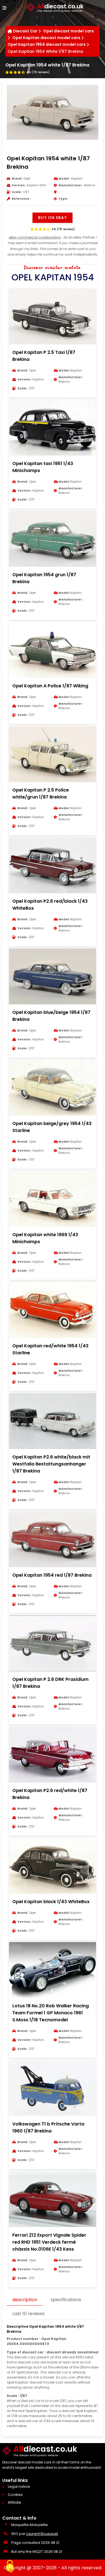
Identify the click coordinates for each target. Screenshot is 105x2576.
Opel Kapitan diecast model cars (46, 38)
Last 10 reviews (28, 2314)
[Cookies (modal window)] (10, 2567)
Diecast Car (25, 31)
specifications (66, 2300)
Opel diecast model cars (68, 31)
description (25, 2300)
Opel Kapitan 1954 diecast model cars (47, 44)
